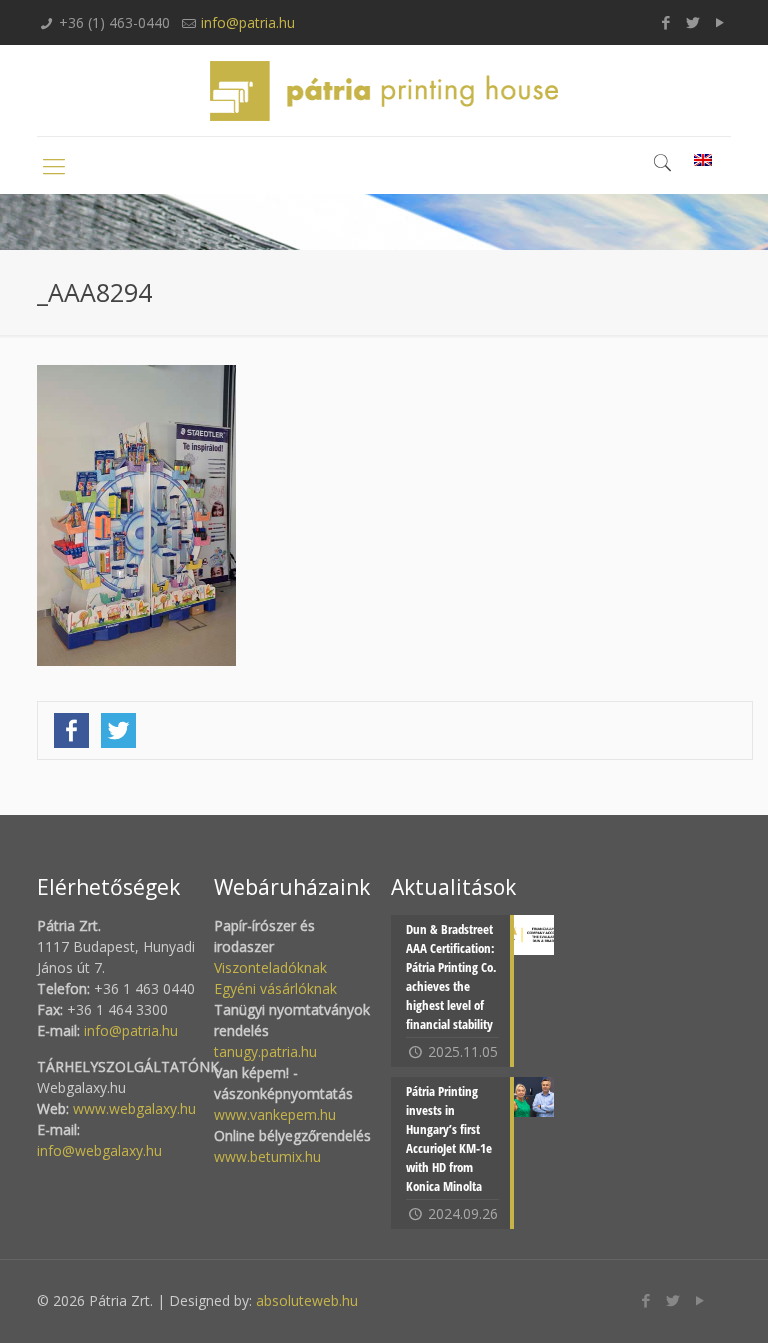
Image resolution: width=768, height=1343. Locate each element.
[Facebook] (666, 22)
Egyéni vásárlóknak (275, 988)
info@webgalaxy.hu (99, 1150)
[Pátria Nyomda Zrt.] (384, 90)
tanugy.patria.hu (265, 1051)
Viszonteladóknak (270, 967)
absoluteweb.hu (307, 1300)
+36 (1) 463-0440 (114, 22)
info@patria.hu (248, 22)
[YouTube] (720, 22)
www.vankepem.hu (275, 1114)
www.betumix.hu (267, 1156)
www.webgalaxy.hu (132, 1108)
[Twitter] (693, 22)
